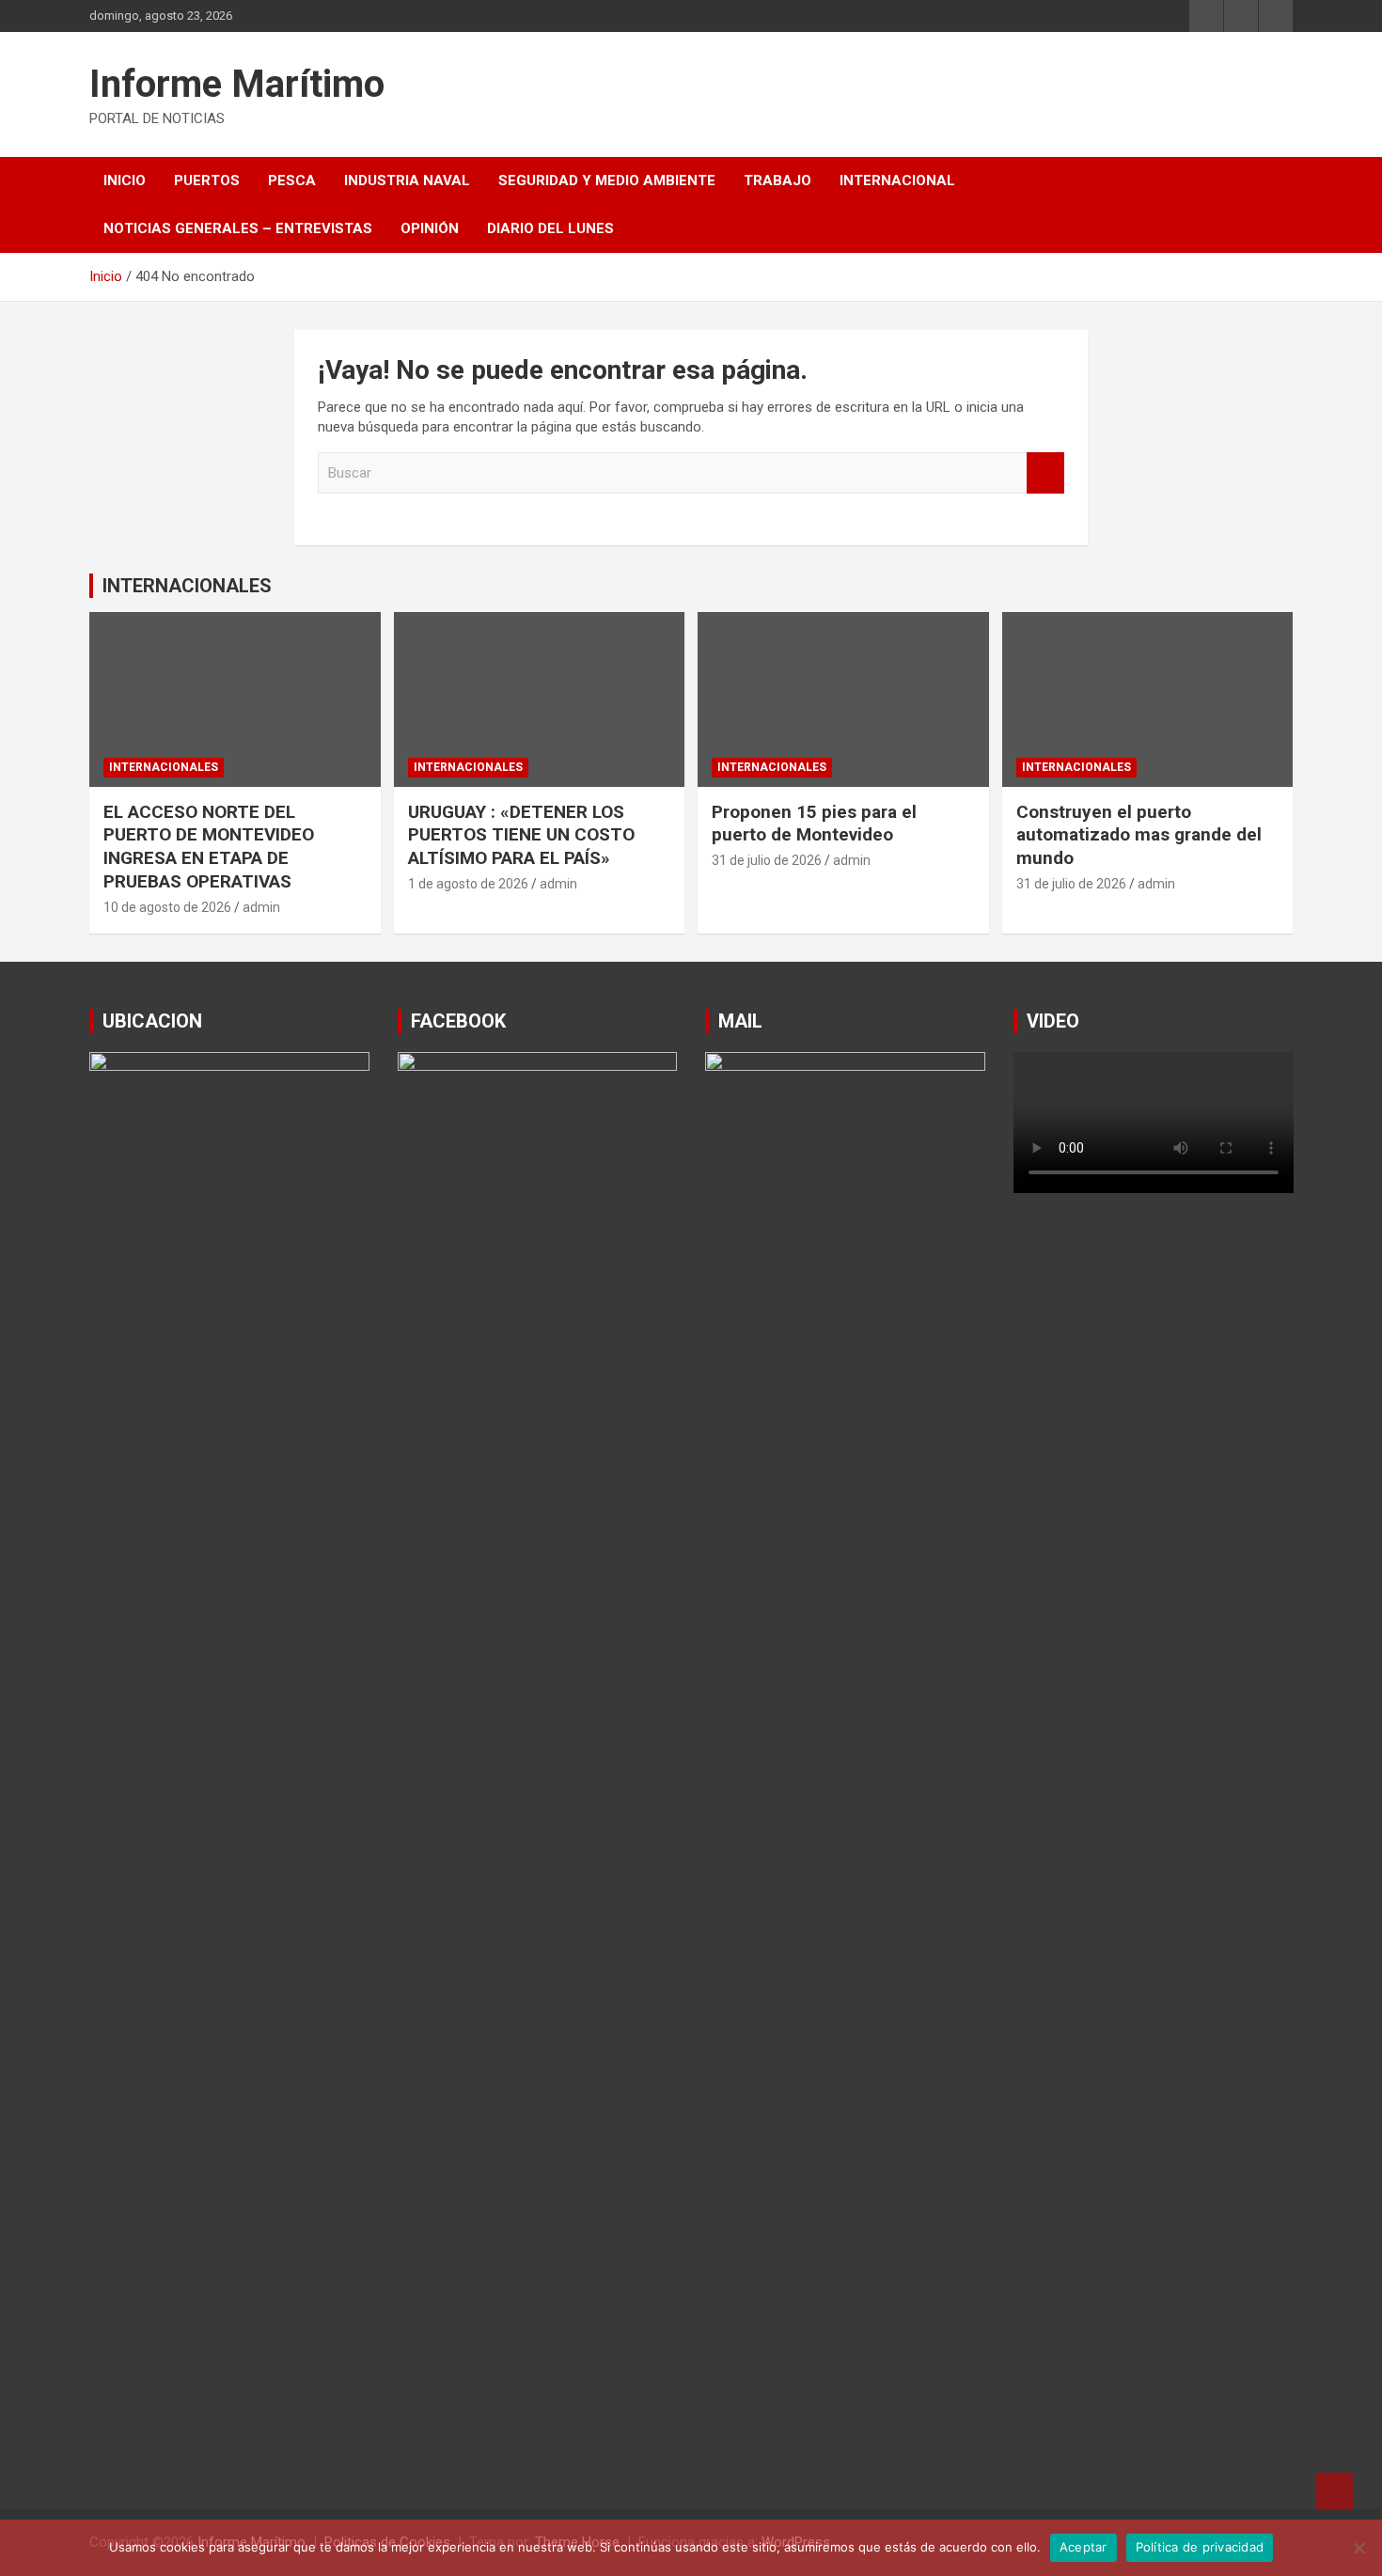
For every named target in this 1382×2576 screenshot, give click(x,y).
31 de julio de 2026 (767, 860)
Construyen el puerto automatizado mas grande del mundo (1139, 835)
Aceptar (1084, 2547)
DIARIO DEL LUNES (550, 228)
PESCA (292, 181)
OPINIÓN (430, 228)
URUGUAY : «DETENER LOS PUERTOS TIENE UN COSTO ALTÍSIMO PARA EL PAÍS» (521, 835)
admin (261, 907)
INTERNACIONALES (187, 586)
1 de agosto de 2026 (468, 884)
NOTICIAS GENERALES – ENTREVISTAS (238, 228)
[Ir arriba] (1335, 2491)
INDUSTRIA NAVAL (407, 181)
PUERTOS (207, 181)
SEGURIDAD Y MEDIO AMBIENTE (607, 181)
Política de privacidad (1200, 2547)
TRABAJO (777, 181)
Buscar (1045, 473)
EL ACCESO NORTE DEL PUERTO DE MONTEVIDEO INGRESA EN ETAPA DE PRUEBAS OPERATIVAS (209, 847)
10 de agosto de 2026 (167, 907)
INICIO (125, 181)
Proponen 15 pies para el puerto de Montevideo (814, 824)
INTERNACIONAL (897, 181)
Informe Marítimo (237, 84)
